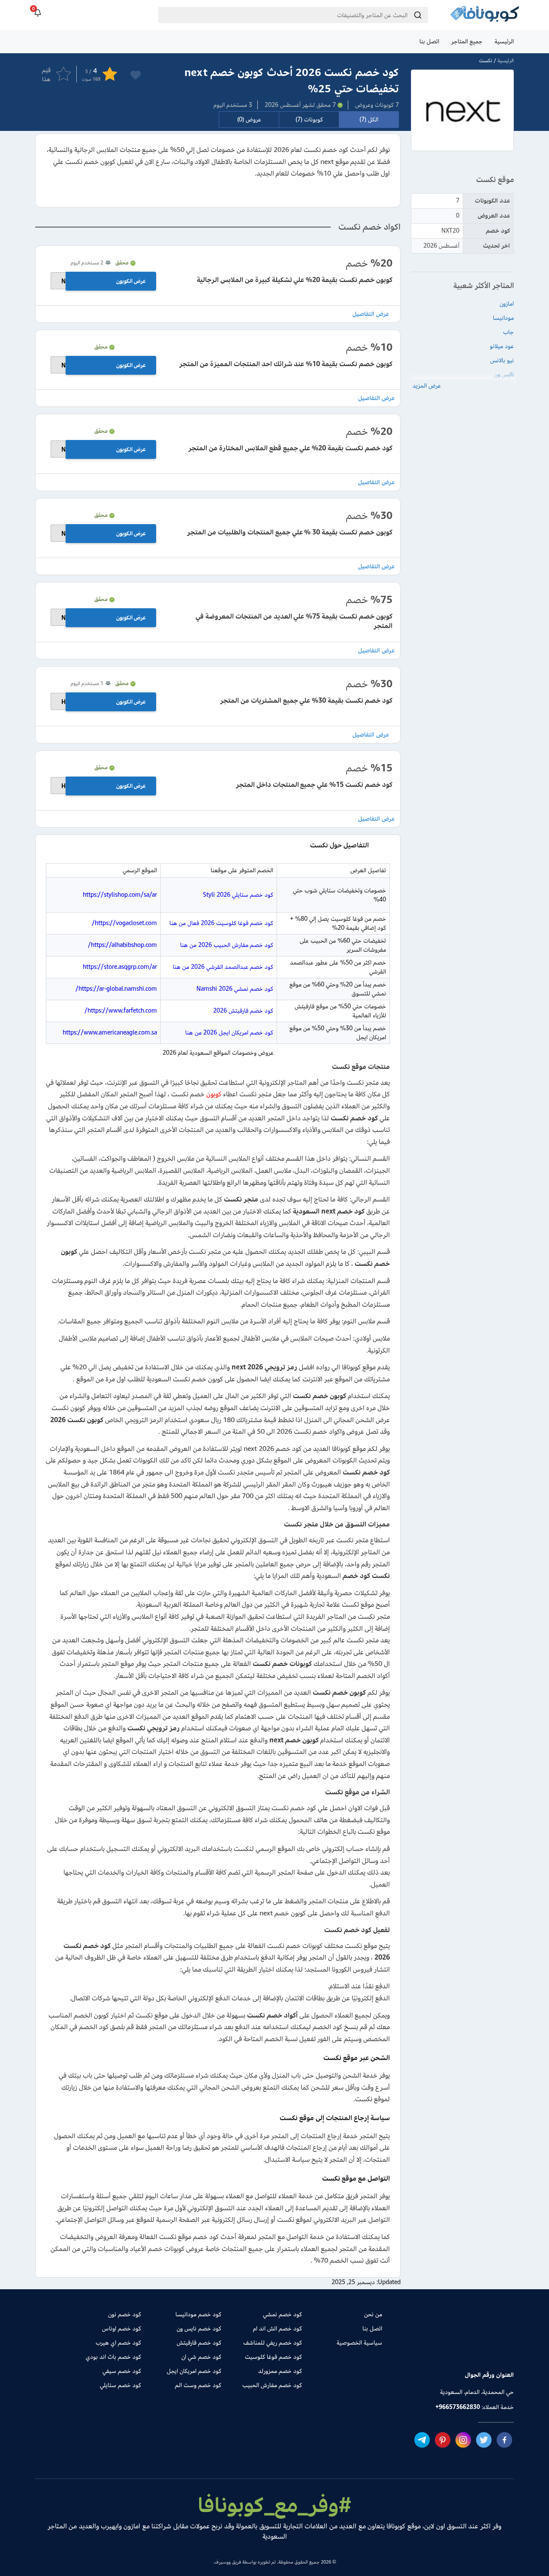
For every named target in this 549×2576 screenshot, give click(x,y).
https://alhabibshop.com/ (122, 945)
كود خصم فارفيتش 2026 (243, 1011)
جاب (508, 332)
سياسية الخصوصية (359, 2343)
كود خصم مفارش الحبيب (272, 2385)
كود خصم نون (125, 2314)
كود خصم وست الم (198, 2385)
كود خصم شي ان (201, 2357)
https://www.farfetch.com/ (121, 1011)
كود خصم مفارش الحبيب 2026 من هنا (227, 945)
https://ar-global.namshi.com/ (116, 989)
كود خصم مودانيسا (198, 2314)
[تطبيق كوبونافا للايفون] (428, 2345)
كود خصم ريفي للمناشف (272, 2343)
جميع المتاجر (467, 41)
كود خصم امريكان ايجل (194, 2371)
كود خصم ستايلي (121, 2385)
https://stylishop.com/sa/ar (120, 895)
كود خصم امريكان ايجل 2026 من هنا (229, 1033)
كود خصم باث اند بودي (113, 2357)
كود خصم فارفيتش (199, 2343)
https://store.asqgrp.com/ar (120, 967)
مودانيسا (503, 318)
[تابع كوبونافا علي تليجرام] (422, 2439)
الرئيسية (504, 41)
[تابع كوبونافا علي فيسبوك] (504, 2439)
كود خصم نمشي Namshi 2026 (235, 989)
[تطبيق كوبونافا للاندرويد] (487, 2345)
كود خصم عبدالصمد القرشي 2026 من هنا (223, 967)
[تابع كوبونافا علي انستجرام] (463, 2439)
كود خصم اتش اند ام (277, 2329)
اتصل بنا (429, 41)
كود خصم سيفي (122, 2371)
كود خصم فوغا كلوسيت (273, 2357)
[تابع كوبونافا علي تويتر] (484, 2439)
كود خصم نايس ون (199, 2329)
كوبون (214, 1094)
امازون (507, 304)
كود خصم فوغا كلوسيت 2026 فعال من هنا (221, 923)
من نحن (373, 2314)
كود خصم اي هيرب (118, 2343)
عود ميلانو (502, 346)
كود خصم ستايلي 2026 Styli (238, 895)
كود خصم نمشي (282, 2314)
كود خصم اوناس (122, 2329)
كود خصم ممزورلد (280, 2371)
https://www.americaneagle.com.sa (110, 1033)
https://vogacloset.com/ (124, 923)
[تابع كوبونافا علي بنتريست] (443, 2439)
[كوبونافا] (485, 15)
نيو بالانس (502, 360)
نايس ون (504, 375)
